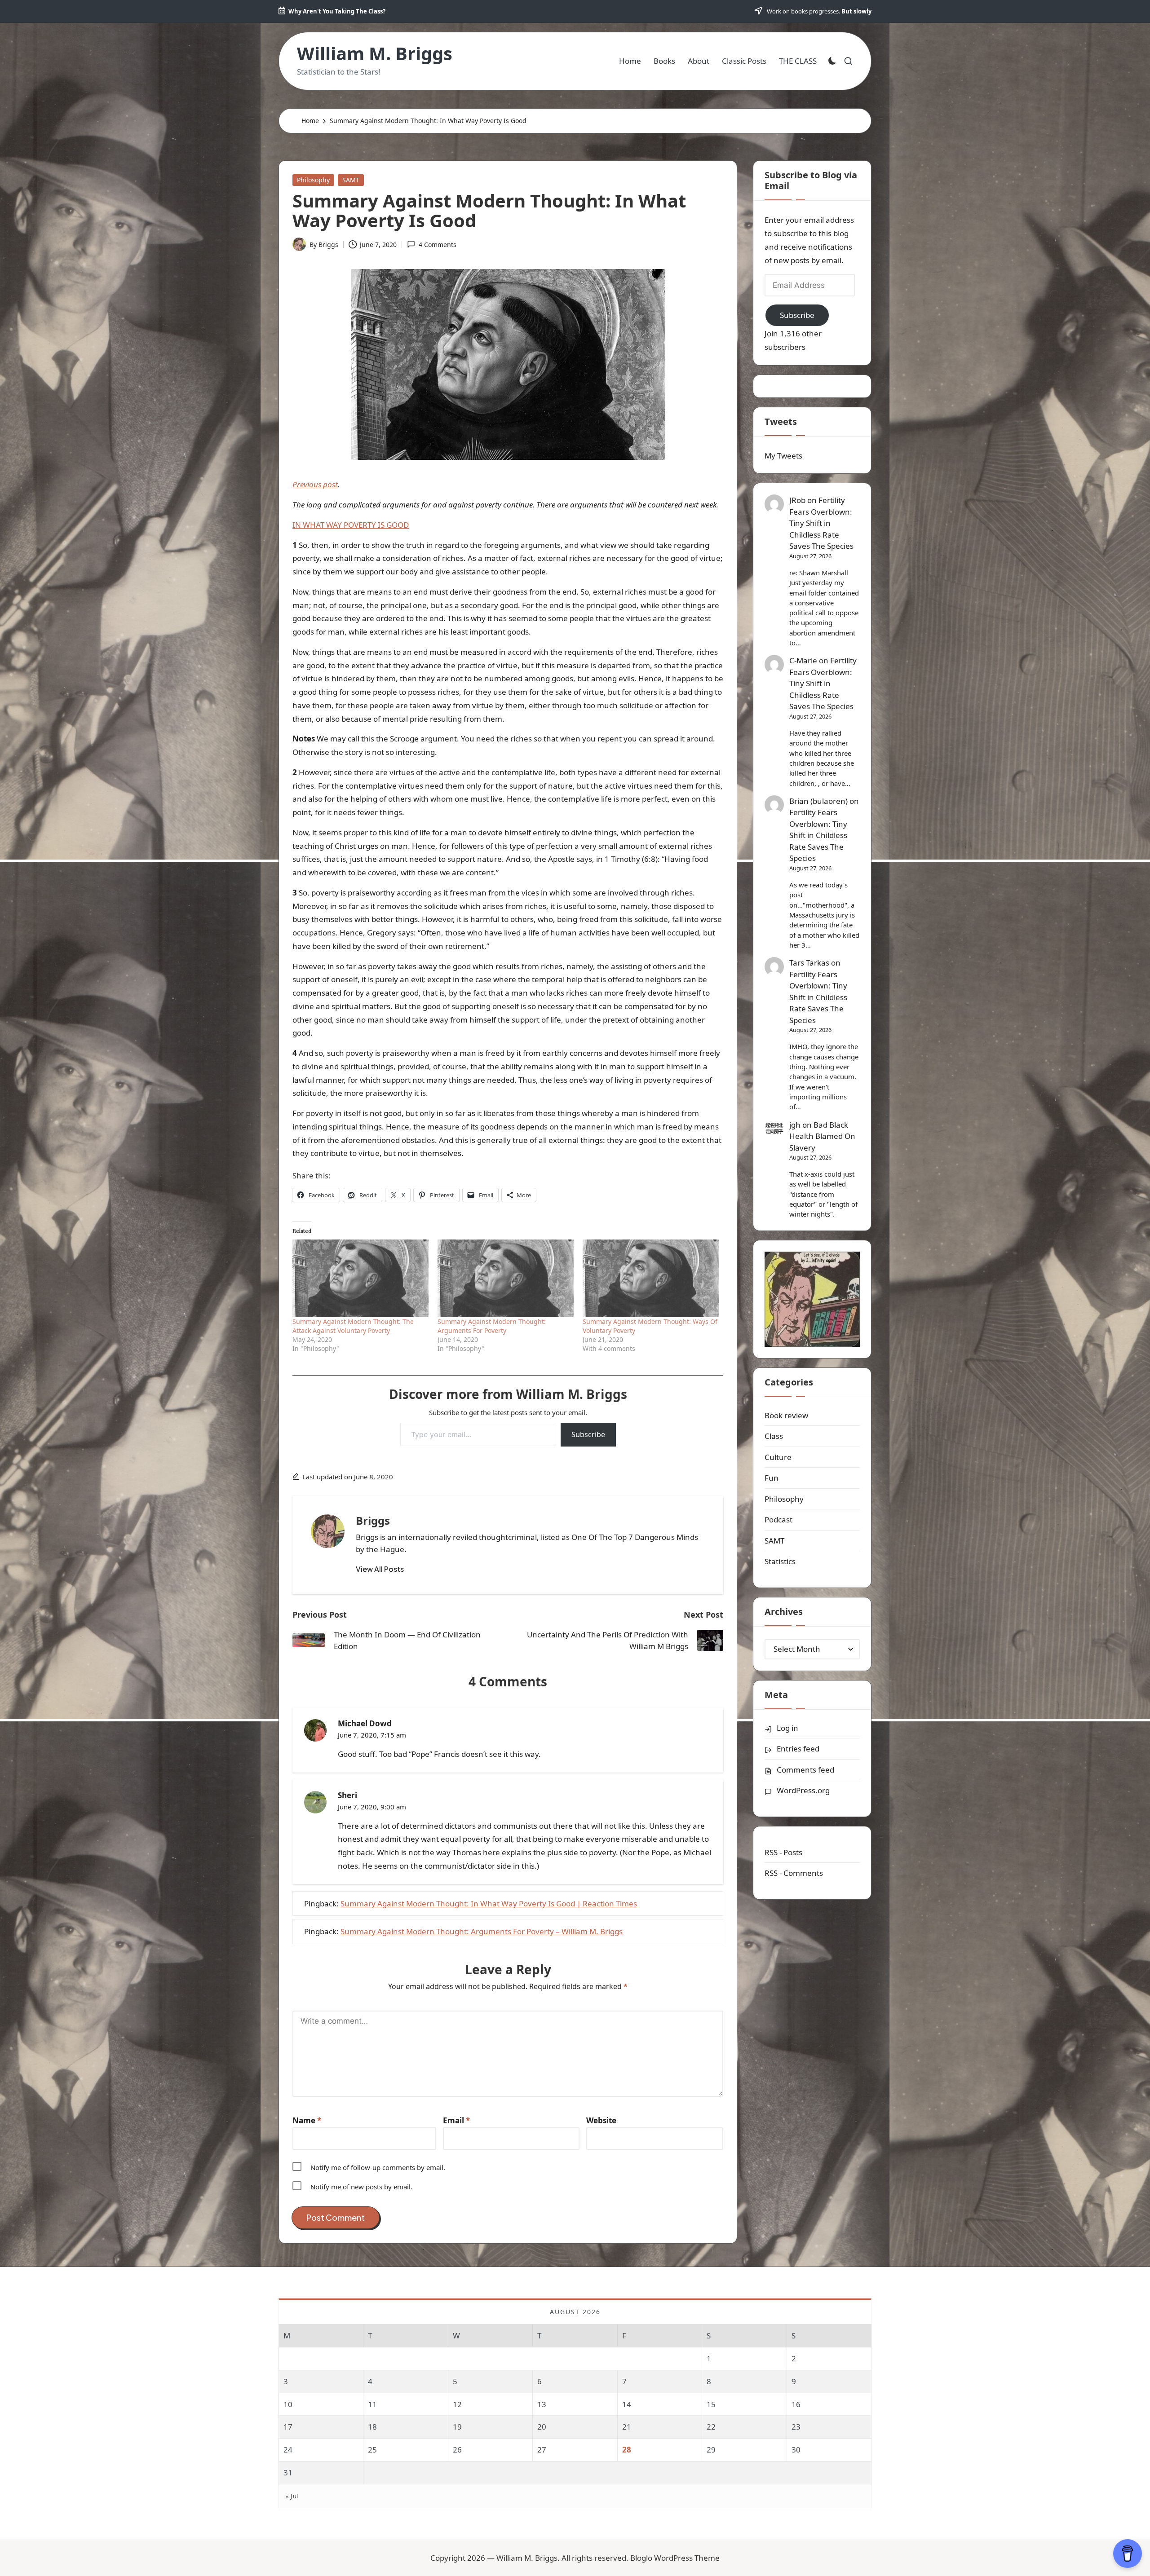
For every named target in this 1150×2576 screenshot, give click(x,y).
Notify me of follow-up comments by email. (378, 2167)
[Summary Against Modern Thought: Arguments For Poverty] (506, 1278)
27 (542, 2450)
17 (288, 2427)
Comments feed (805, 1770)
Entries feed (798, 1749)
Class (774, 1436)
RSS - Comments (794, 1873)
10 (288, 2404)
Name (307, 2120)
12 (457, 2404)
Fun (772, 1478)
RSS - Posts (783, 1852)
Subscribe (588, 1434)
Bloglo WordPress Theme (675, 2558)
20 (542, 2427)
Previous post (315, 484)
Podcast (778, 1520)
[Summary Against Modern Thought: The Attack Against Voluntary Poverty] (360, 1278)
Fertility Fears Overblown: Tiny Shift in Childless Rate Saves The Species (821, 523)
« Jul (292, 2496)
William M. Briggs (375, 53)
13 (542, 2404)
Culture (778, 1457)
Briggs (373, 1520)
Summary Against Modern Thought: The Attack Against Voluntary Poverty (353, 1326)
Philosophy (313, 180)
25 (372, 2450)
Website (601, 2120)
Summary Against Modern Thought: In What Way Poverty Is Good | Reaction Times (489, 1903)
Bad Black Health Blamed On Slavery (822, 1136)
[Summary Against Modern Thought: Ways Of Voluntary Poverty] (651, 1278)
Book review (786, 1415)
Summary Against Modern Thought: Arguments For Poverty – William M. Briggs (482, 1931)
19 (457, 2427)
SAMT (351, 180)
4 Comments (437, 245)
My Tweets (783, 456)
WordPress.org (803, 1790)
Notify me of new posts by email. (361, 2187)
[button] (380, 1569)
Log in (787, 1728)
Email (456, 2120)
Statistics (780, 1561)
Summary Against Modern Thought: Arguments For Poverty (492, 1326)
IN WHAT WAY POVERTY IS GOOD (351, 525)
